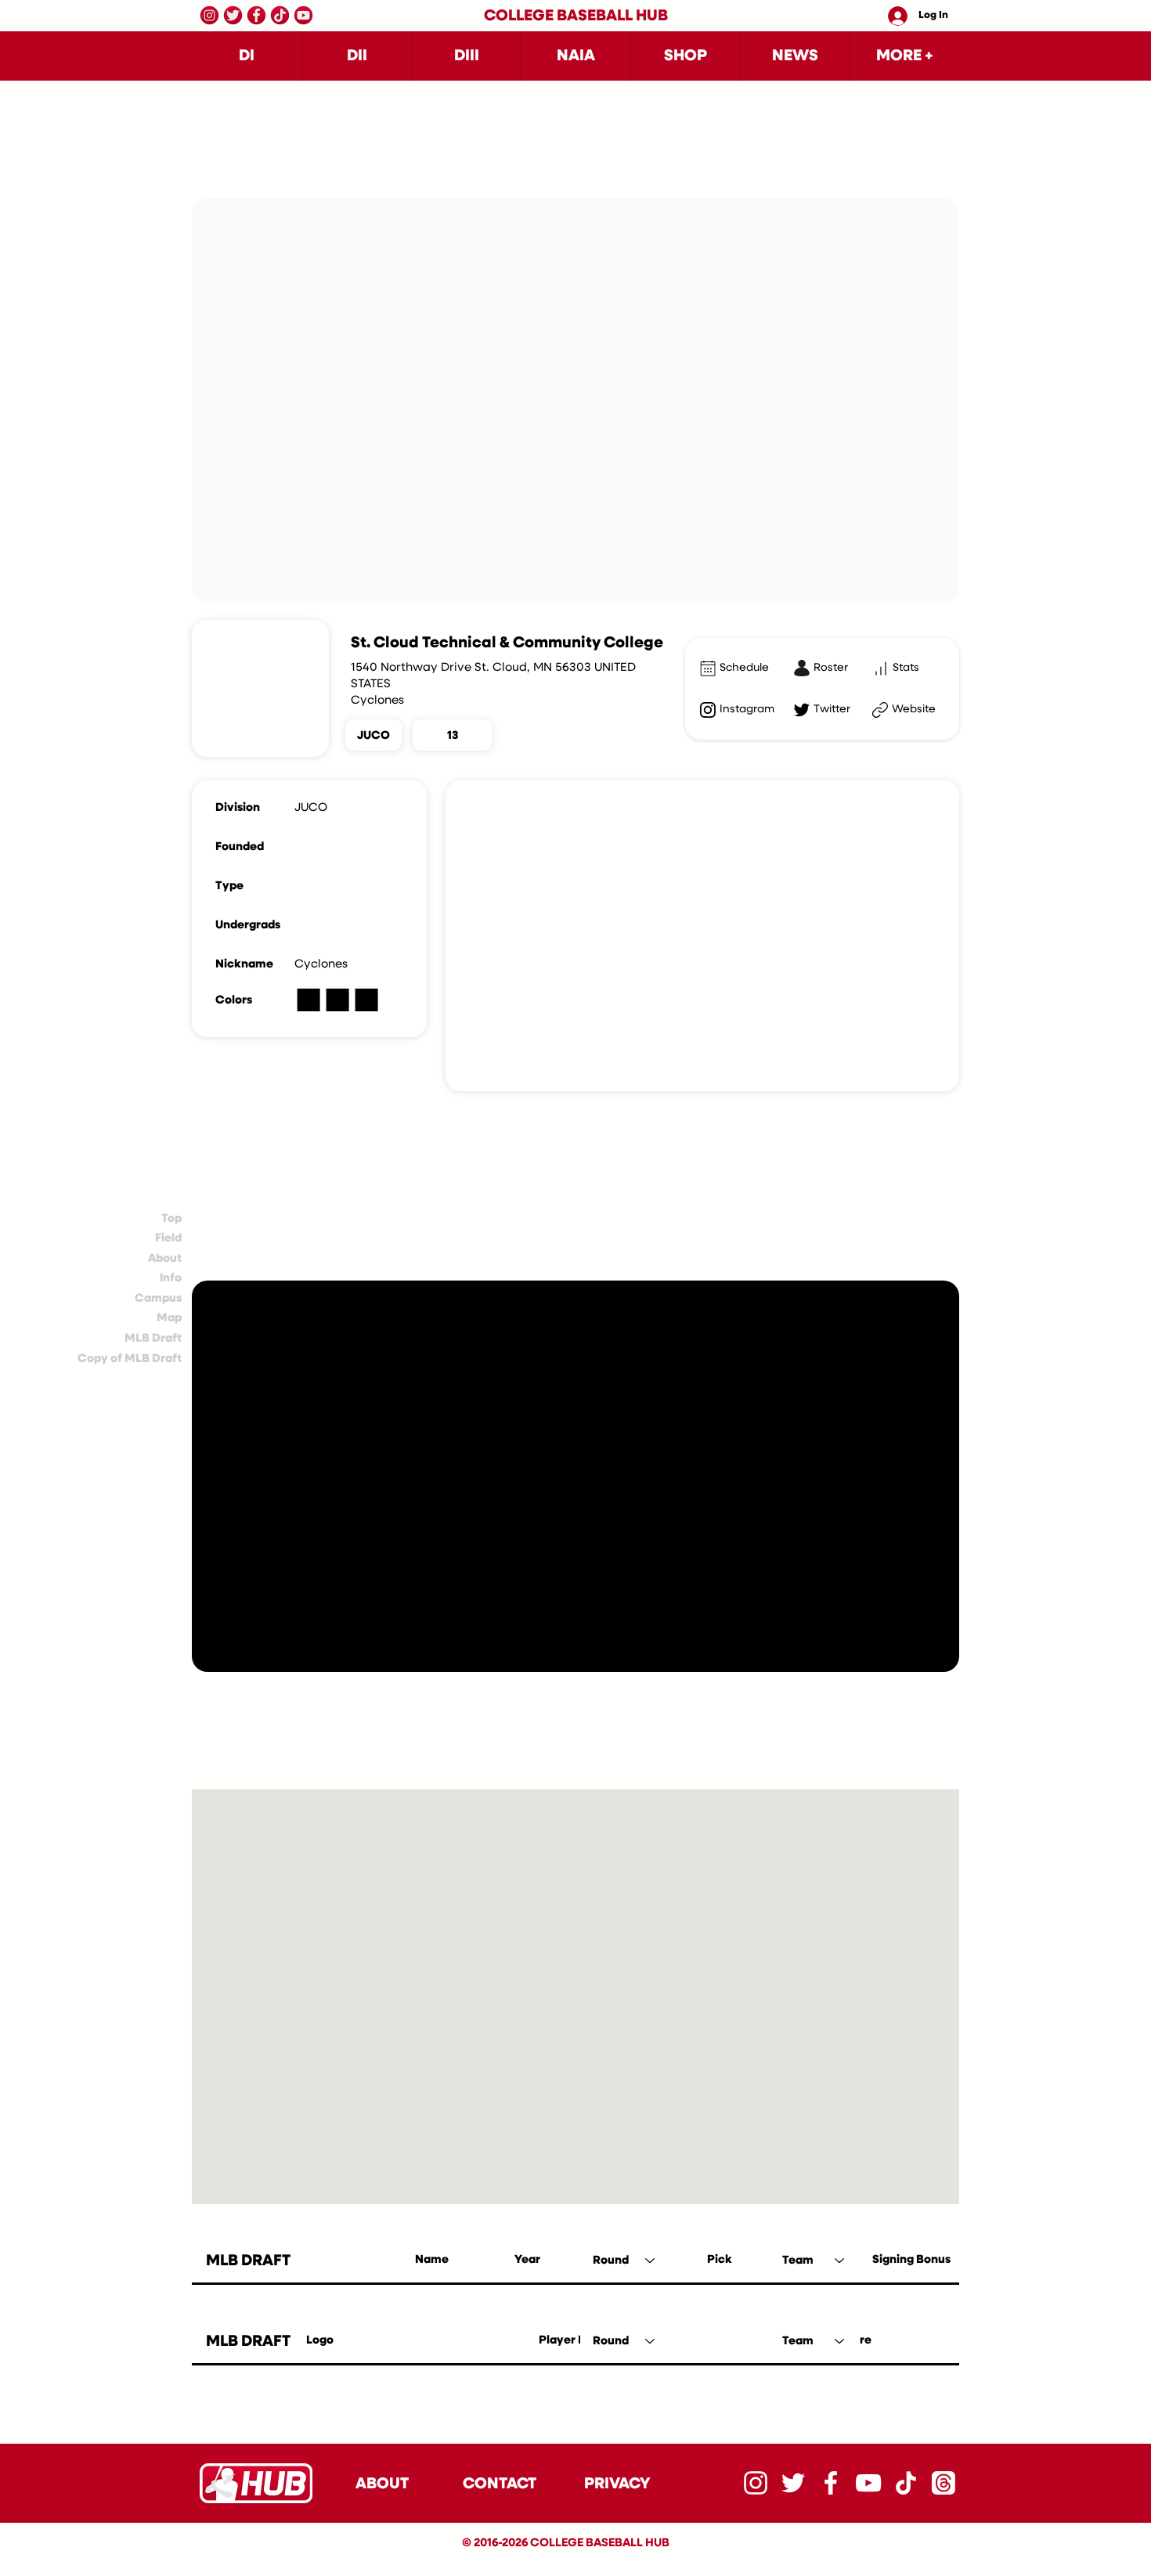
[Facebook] (256, 15)
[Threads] (944, 2483)
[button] (247, 56)
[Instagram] (209, 15)
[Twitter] (233, 15)
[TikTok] (280, 15)
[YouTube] (303, 15)
